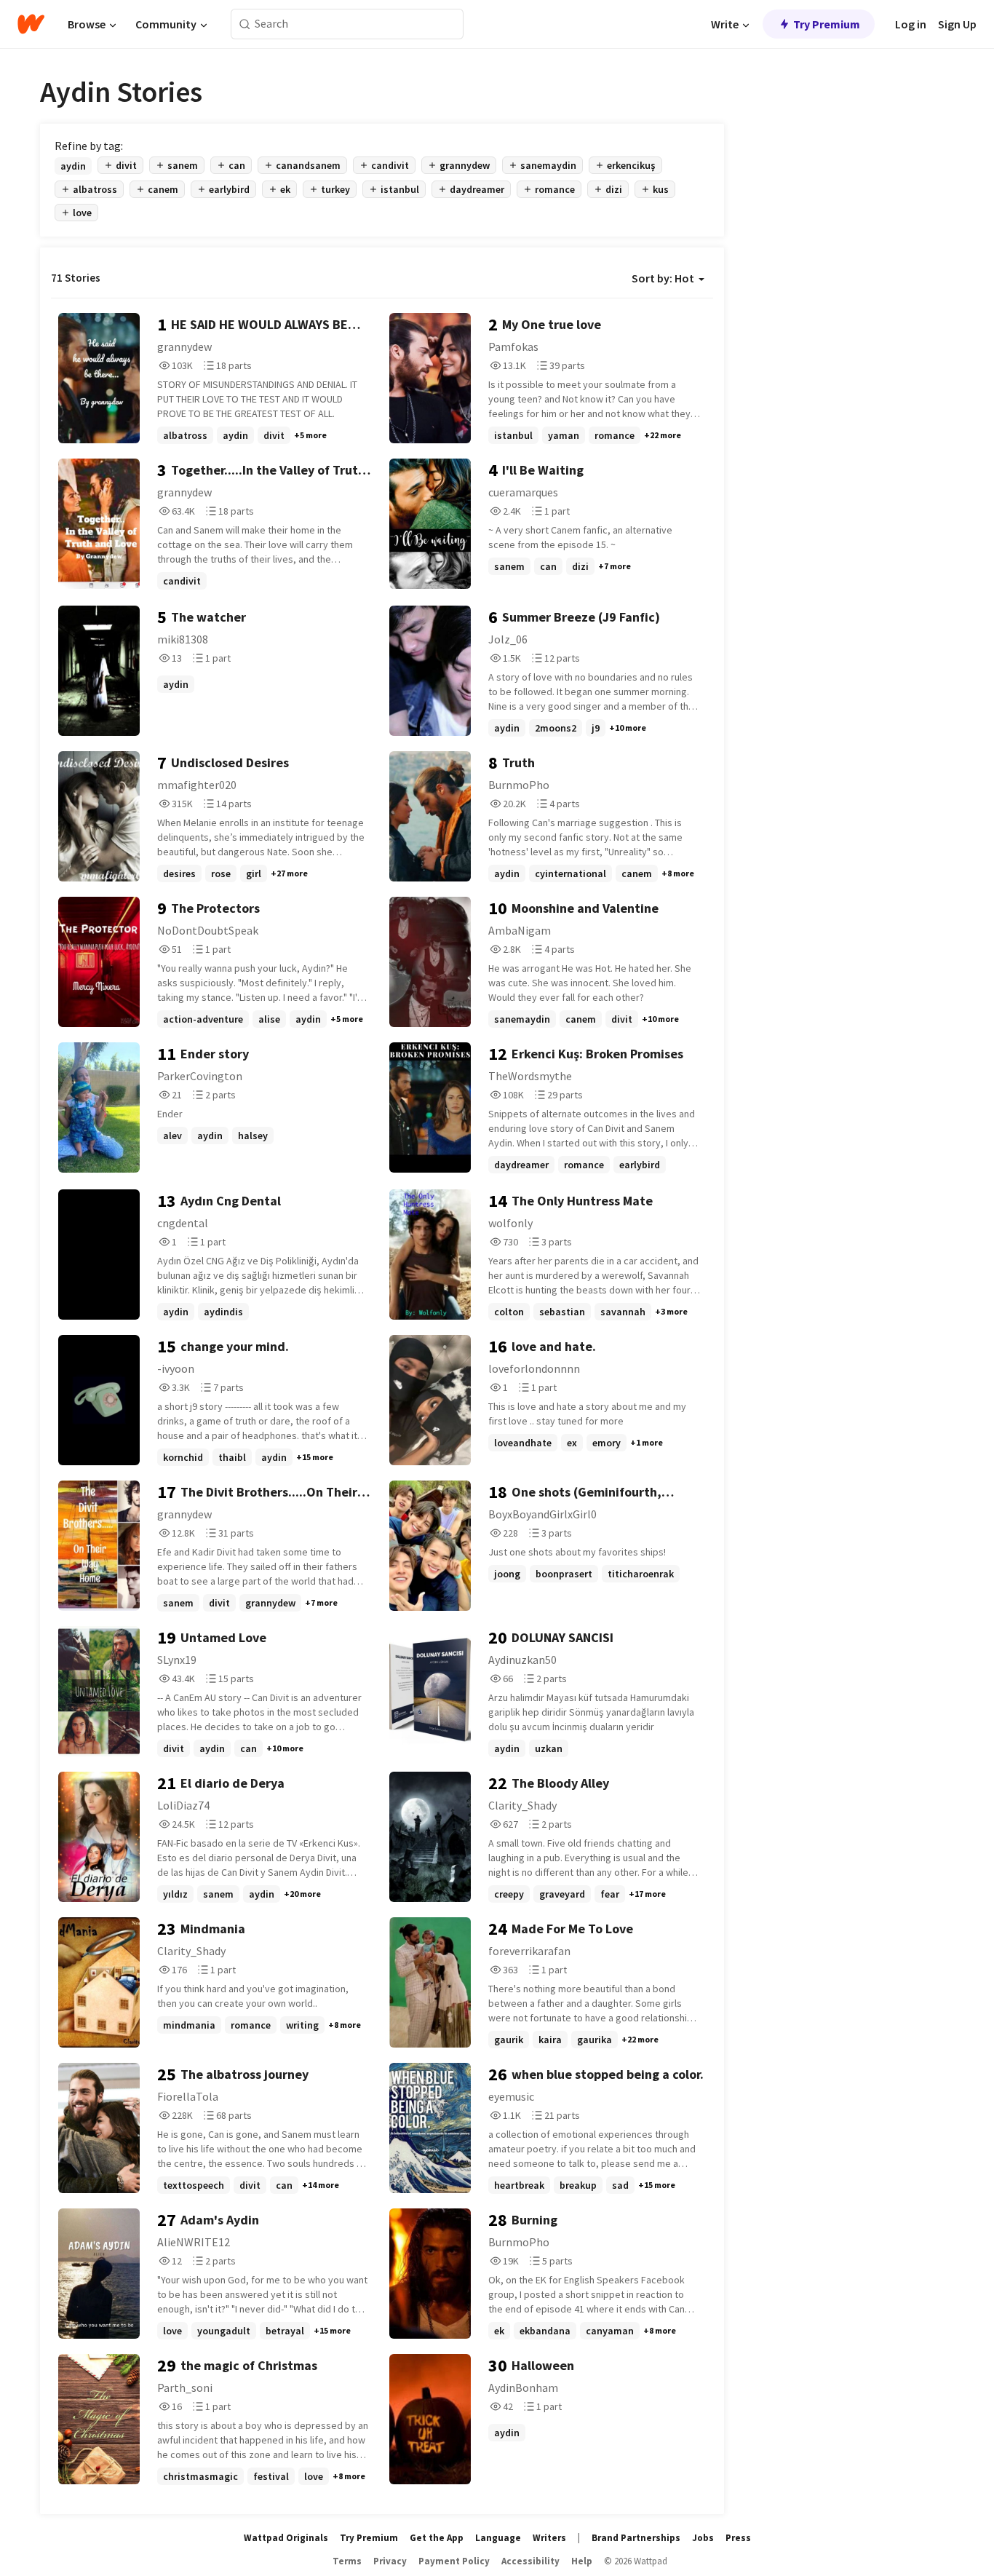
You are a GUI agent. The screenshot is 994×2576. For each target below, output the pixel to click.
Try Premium (827, 24)
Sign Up (957, 24)
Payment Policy (454, 2561)
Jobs (703, 2538)
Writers (549, 2538)
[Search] (245, 24)
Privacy (390, 2561)
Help (582, 2561)
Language (498, 2538)
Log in (911, 24)
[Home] (31, 24)
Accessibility (530, 2561)
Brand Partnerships (636, 2538)
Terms (347, 2561)
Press (738, 2538)
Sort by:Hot (663, 278)
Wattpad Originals (286, 2538)
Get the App (437, 2538)
